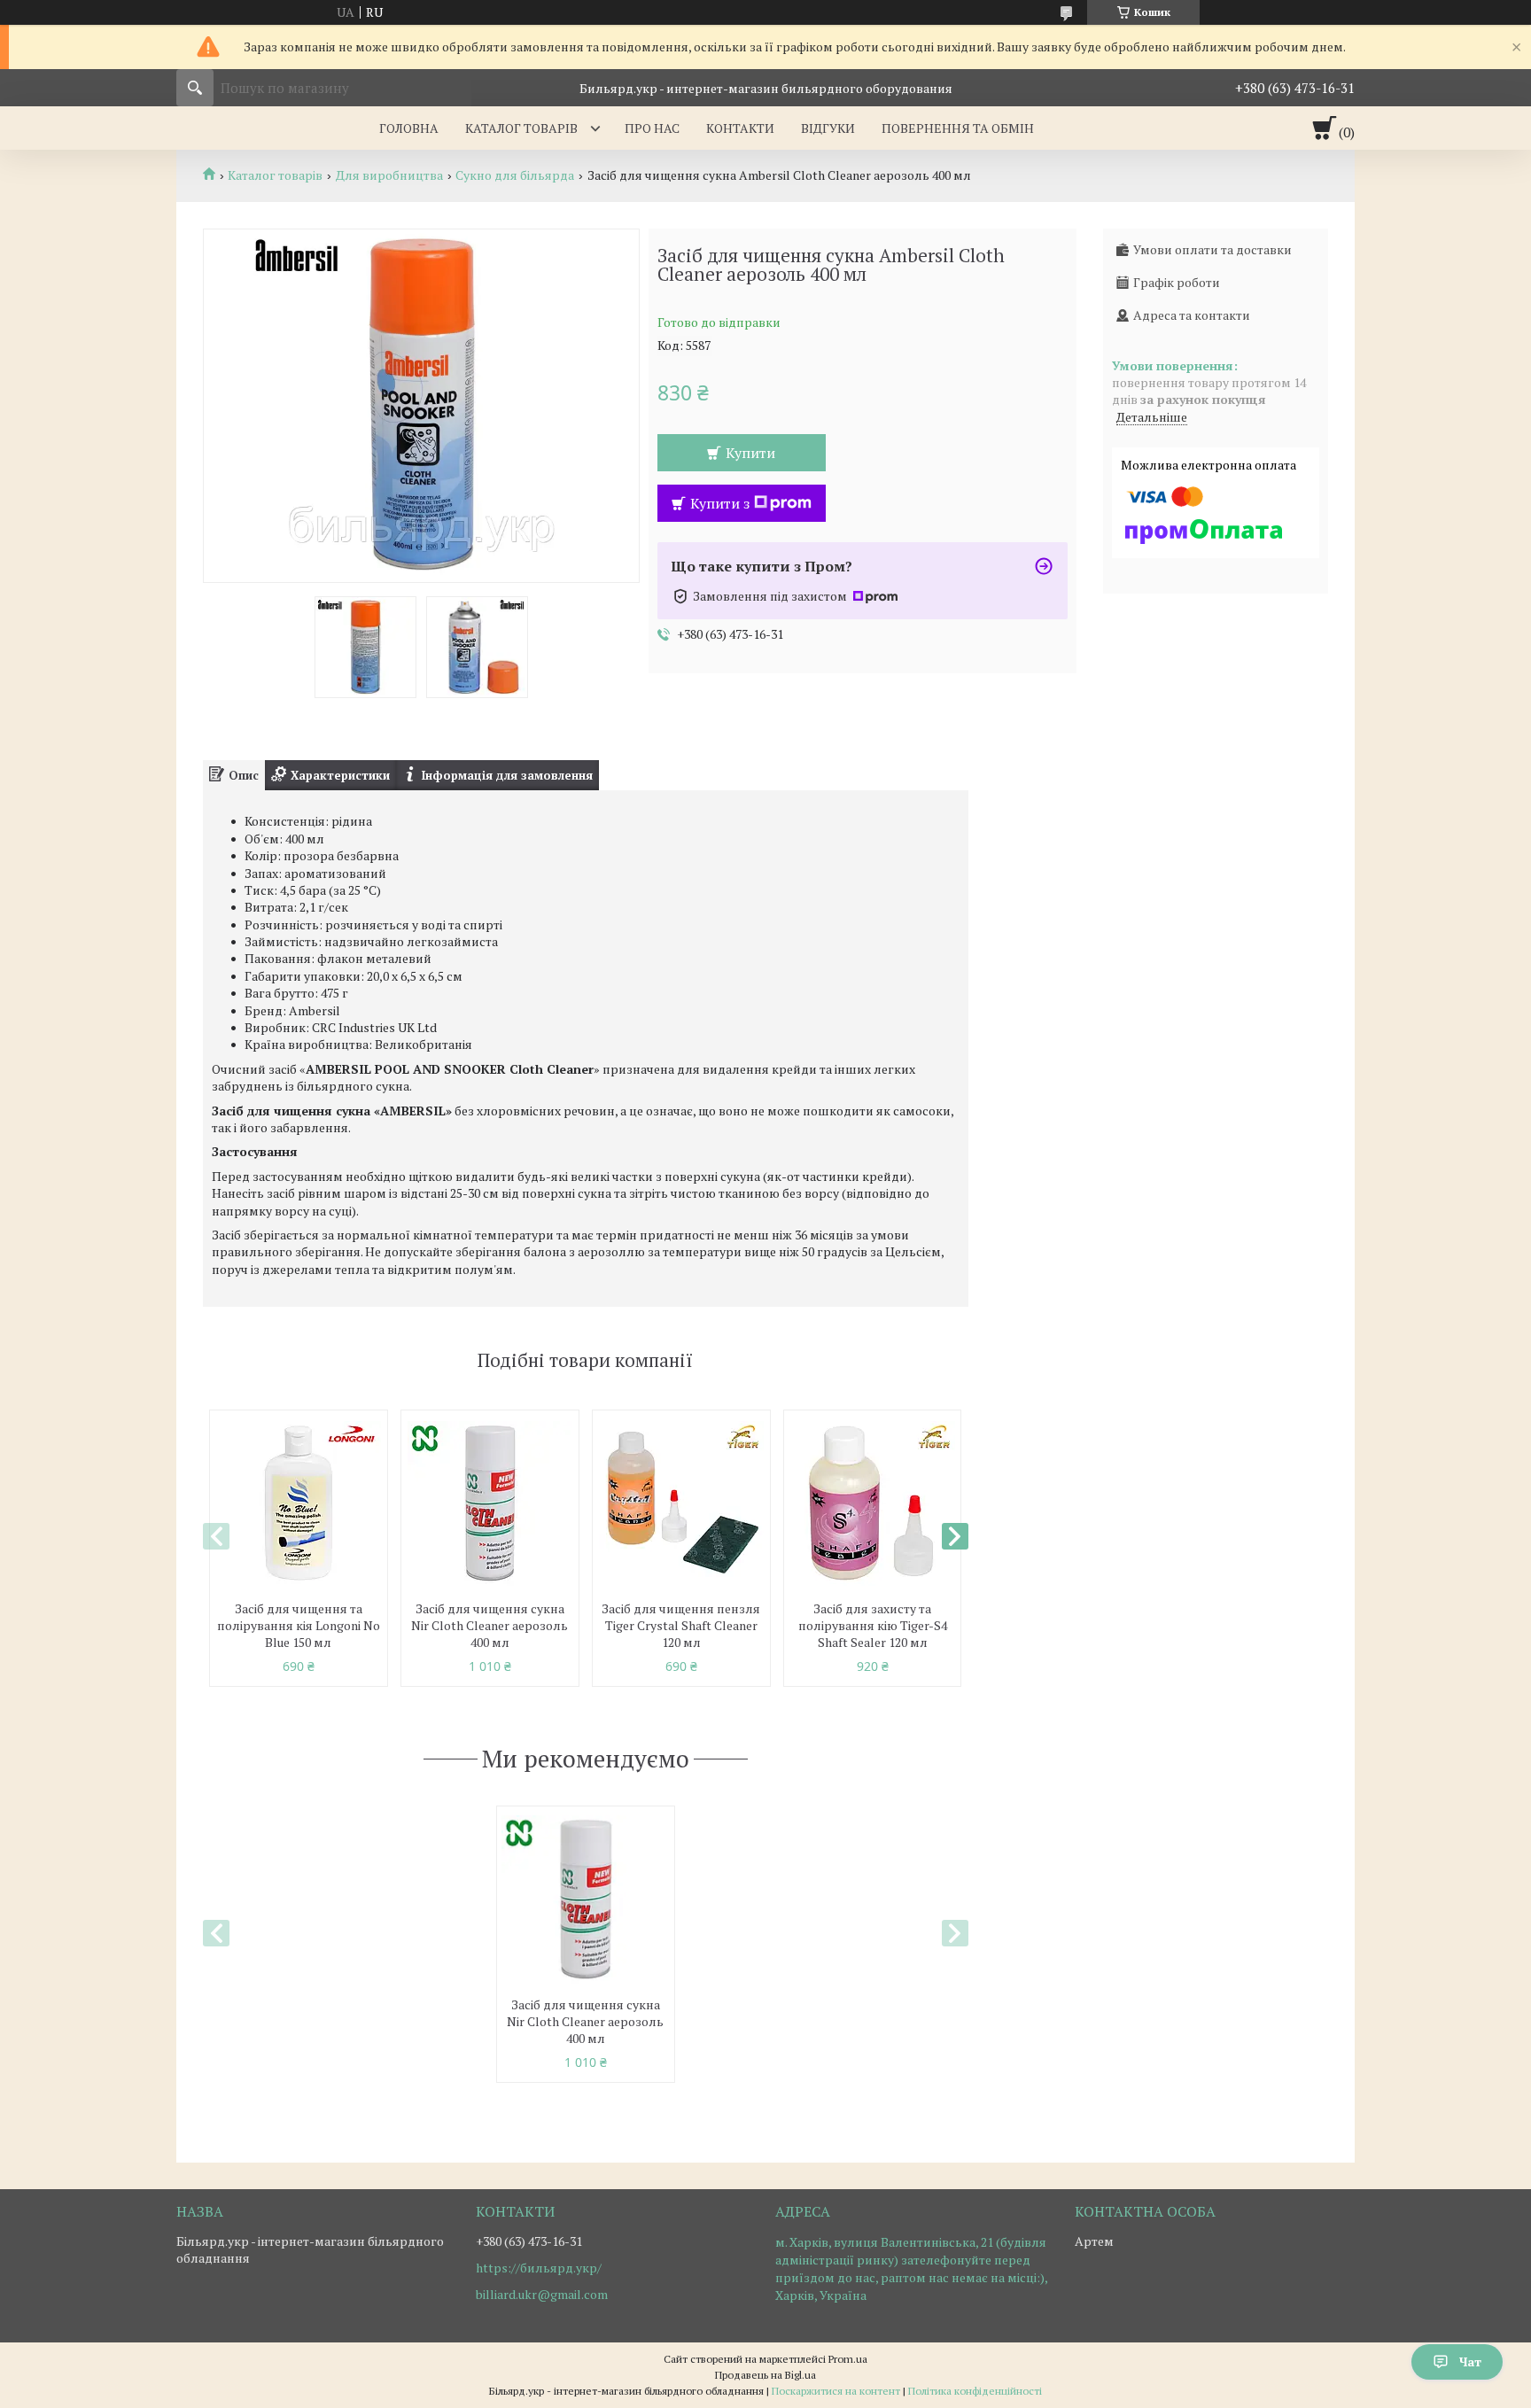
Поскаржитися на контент (836, 2391)
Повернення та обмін (958, 128)
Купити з (720, 503)
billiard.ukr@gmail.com (542, 2295)
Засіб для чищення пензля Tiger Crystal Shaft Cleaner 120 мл (681, 1625)
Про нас (652, 128)
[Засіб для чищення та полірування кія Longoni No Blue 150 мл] (299, 1503)
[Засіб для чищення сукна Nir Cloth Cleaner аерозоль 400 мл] (490, 1503)
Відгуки (828, 128)
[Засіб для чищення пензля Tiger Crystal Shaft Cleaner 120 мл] (681, 1503)
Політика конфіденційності (975, 2391)
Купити (750, 453)
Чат (1470, 2361)
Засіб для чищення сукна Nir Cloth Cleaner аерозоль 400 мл (490, 1625)
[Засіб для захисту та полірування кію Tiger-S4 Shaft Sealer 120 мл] (873, 1503)
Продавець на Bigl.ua (765, 2375)
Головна (409, 128)
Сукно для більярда (515, 175)
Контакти (740, 128)
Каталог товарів (521, 128)
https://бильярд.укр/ (539, 2268)
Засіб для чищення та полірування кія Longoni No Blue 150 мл (299, 1625)
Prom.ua (848, 2359)
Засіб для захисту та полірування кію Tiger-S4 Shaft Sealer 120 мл (873, 1625)
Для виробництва (389, 175)
